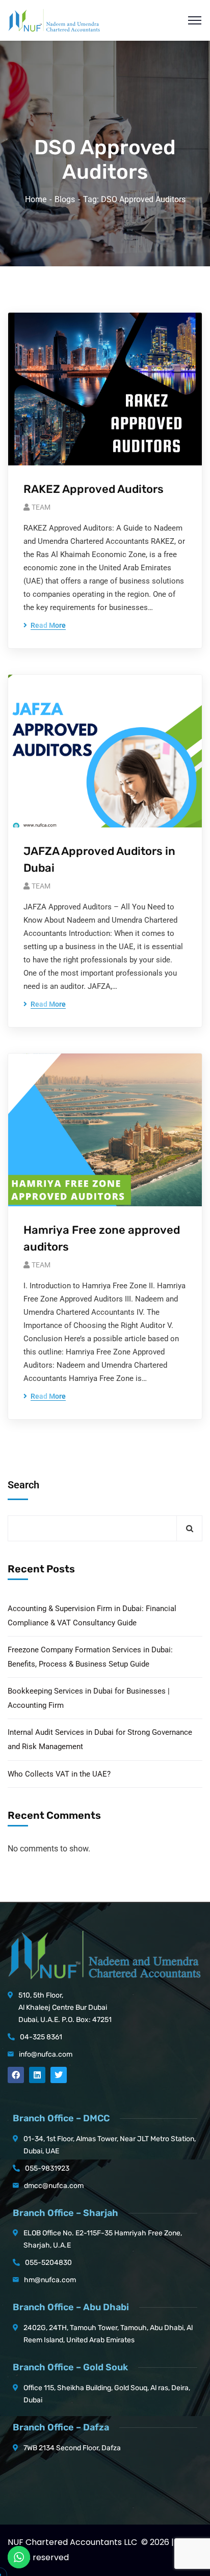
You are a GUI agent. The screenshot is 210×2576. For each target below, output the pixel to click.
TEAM (41, 507)
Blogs (65, 199)
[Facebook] (16, 2075)
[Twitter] (59, 2075)
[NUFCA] (54, 20)
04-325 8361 (41, 2037)
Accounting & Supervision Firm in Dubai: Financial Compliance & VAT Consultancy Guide (92, 1616)
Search (23, 1485)
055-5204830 (48, 2263)
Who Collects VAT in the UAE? (59, 1774)
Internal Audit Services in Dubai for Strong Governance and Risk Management (100, 1739)
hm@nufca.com (50, 2280)
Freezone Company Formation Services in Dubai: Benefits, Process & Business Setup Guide (90, 1657)
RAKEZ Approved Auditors (94, 489)
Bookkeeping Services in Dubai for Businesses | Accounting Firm (89, 1698)
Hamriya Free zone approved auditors (102, 1238)
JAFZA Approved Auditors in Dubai (99, 860)
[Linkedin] (37, 2075)
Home (36, 199)
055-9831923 (47, 2168)
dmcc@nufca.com (54, 2186)
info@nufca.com (46, 2054)
